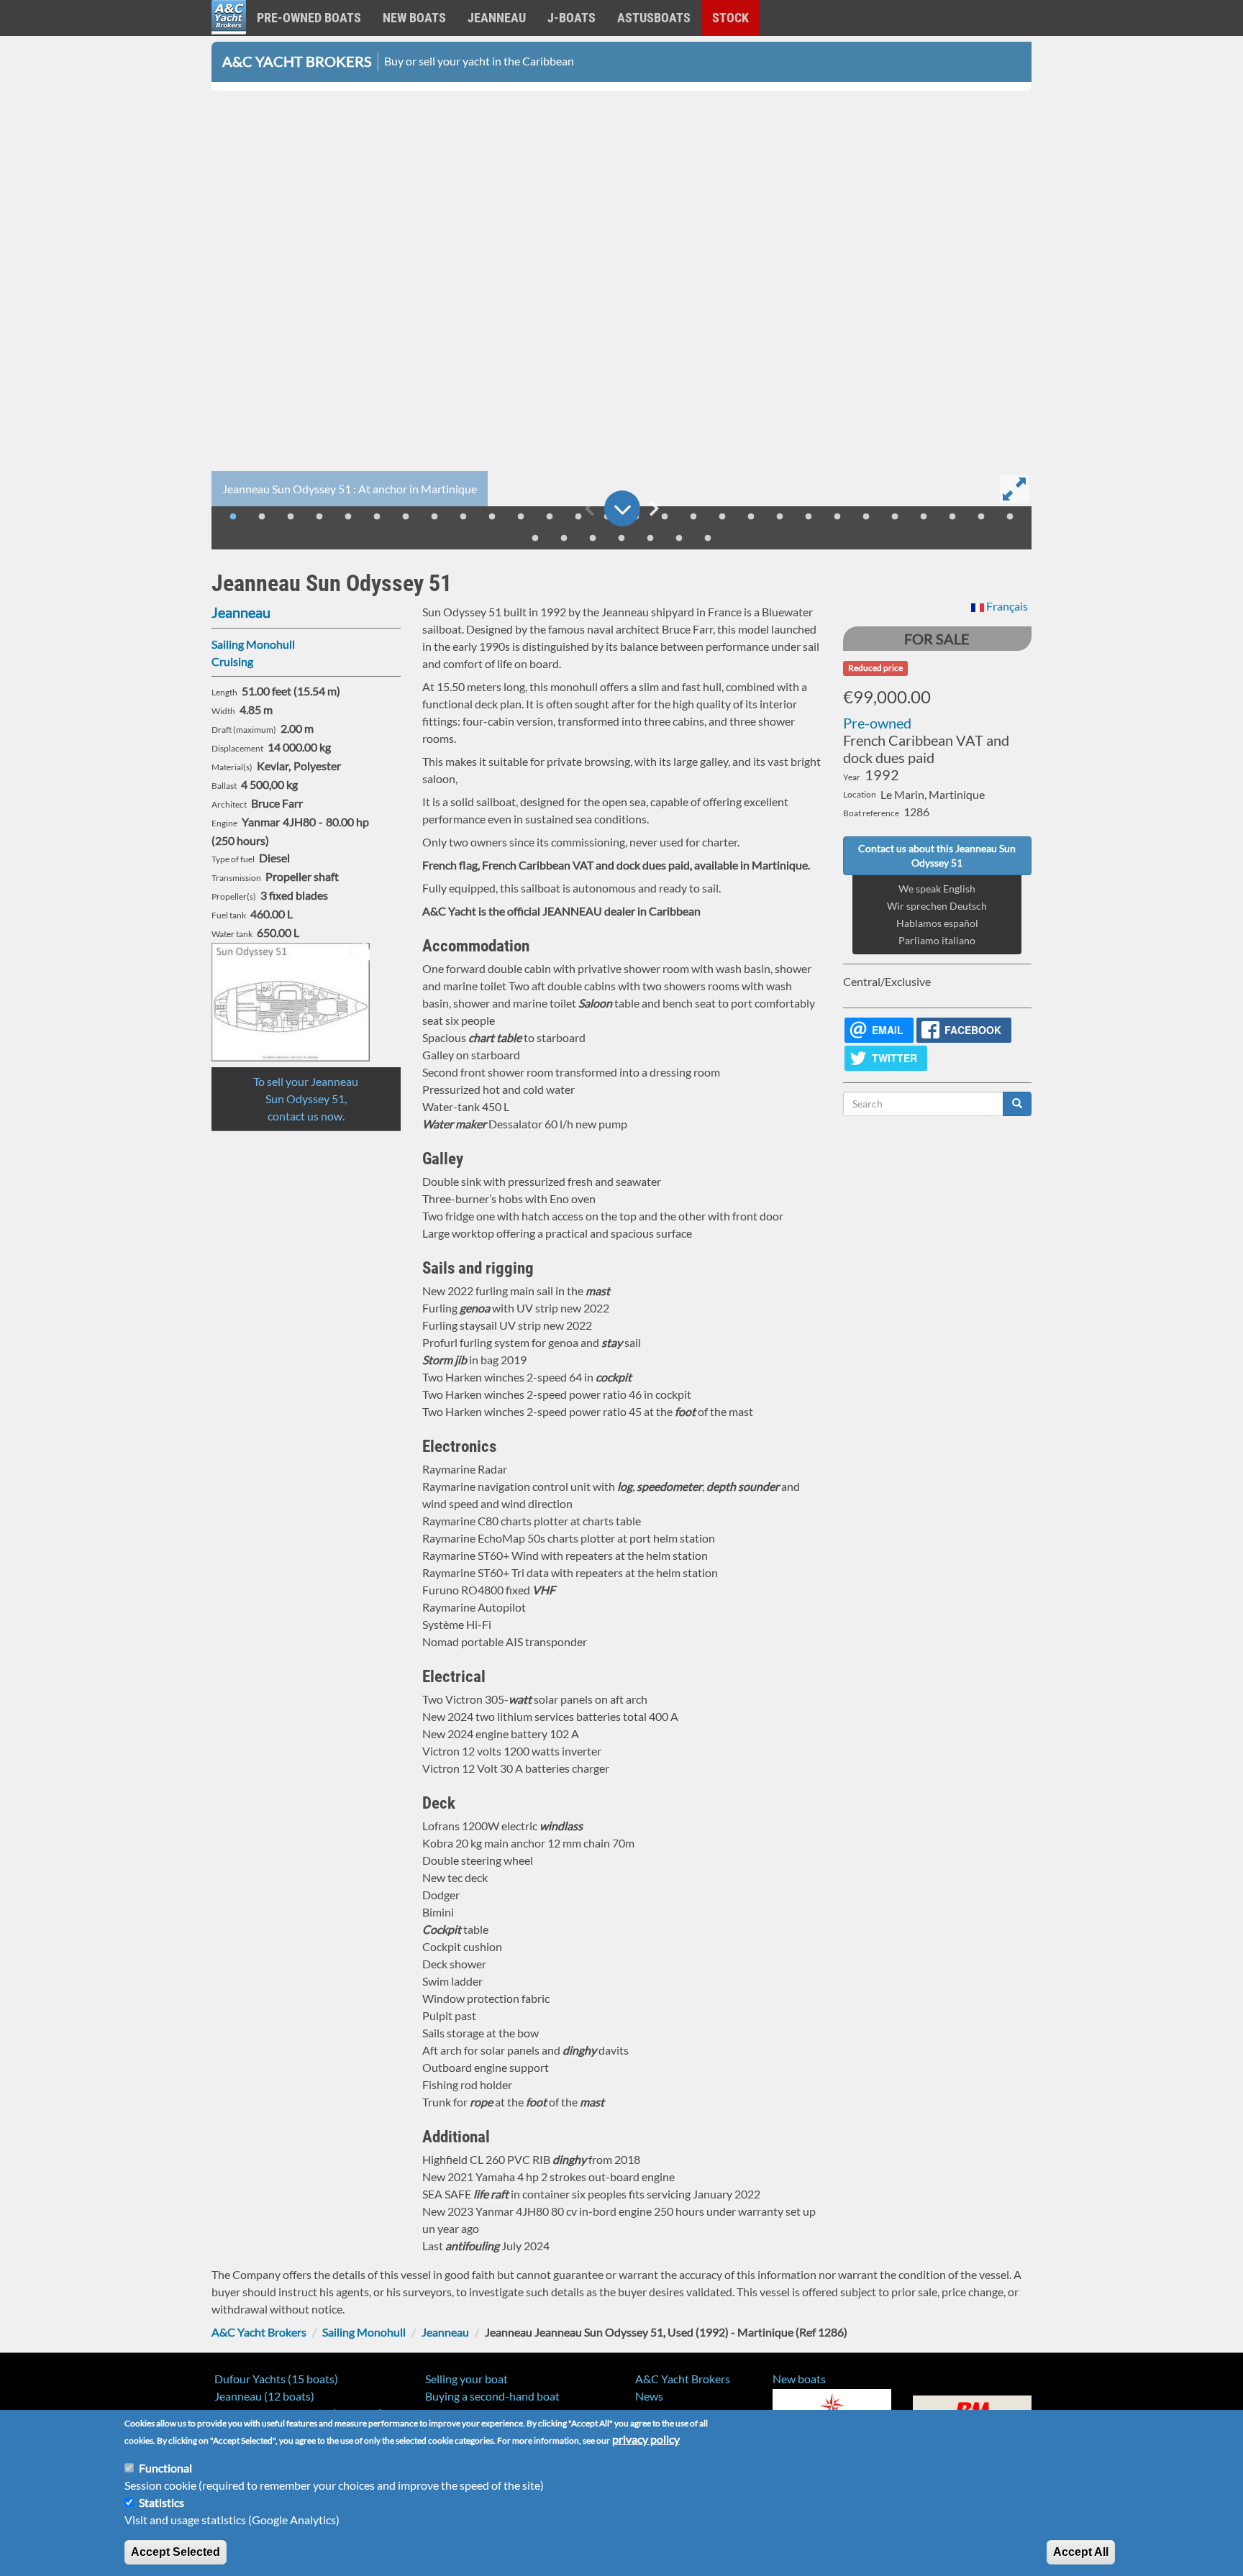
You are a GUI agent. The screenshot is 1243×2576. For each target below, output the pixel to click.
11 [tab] (521, 517)
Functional (165, 2468)
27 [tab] (981, 517)
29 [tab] (535, 539)
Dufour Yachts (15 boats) (276, 2379)
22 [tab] (837, 517)
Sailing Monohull (253, 644)
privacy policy (646, 2439)
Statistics (161, 2502)
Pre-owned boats (309, 18)
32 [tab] (621, 539)
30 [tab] (564, 539)
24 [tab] (895, 517)
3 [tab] (291, 517)
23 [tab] (866, 517)
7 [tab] (406, 517)
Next (654, 508)
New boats (414, 18)
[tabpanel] (621, 301)
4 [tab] (319, 517)
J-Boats (572, 18)
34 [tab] (679, 539)
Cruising (232, 661)
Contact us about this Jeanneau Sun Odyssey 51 (937, 855)
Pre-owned (877, 723)
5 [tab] (348, 517)
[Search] (1017, 1104)
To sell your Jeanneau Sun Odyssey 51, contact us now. (306, 1099)
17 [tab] (693, 517)
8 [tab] (434, 517)
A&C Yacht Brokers (229, 36)
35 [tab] (708, 539)
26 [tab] (952, 517)
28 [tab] (1010, 517)
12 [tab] (550, 517)
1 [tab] (233, 517)
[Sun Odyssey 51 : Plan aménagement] (306, 1002)
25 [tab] (924, 517)
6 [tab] (377, 517)
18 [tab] (722, 517)
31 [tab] (593, 539)
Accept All (1081, 2552)
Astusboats (654, 18)
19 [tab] (751, 517)
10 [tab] (492, 517)
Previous (589, 508)
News (649, 2396)
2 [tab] (262, 517)
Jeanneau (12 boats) (264, 2396)
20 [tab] (780, 517)
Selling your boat (466, 2379)
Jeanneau (497, 18)
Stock (730, 18)
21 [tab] (809, 517)
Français (1006, 606)
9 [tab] (463, 517)
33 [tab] (650, 539)
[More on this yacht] (622, 508)
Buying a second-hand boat (492, 2396)
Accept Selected (176, 2552)
